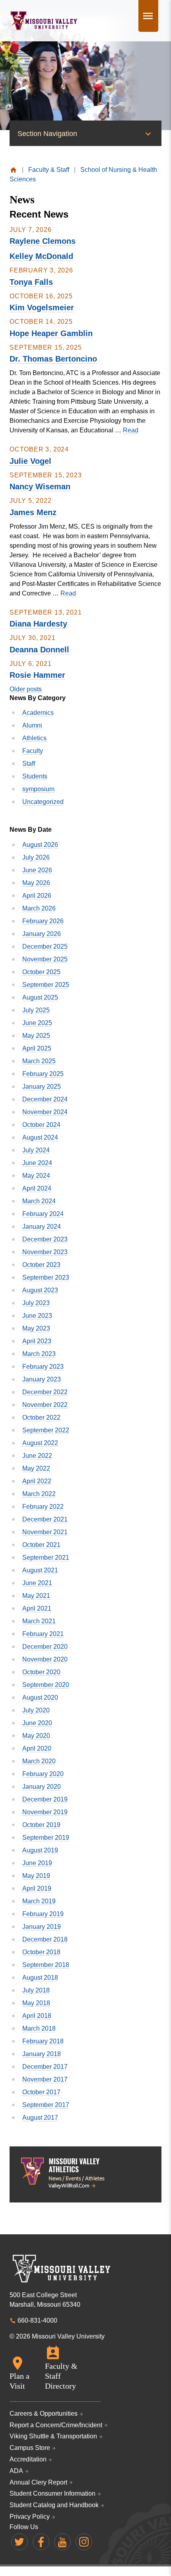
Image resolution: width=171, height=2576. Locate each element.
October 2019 (41, 1825)
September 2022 (46, 1430)
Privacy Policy (30, 2517)
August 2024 (40, 1137)
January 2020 (42, 1787)
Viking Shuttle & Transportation (53, 2436)
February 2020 (43, 1774)
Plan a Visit (19, 2381)
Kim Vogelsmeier (42, 307)
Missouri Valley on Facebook (41, 2542)
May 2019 (36, 1876)
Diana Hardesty (38, 624)
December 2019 (45, 1799)
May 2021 (36, 1596)
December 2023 (45, 1239)
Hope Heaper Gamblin (51, 333)
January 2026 (42, 934)
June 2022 (37, 1456)
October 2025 (41, 972)
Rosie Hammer (37, 675)
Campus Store (30, 2448)
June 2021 (37, 1583)
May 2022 (36, 1468)
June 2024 (37, 1163)
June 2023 (37, 1316)
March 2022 (39, 1494)
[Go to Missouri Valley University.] (13, 170)
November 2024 (45, 1112)
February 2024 (43, 1214)
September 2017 (46, 2105)
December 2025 (45, 947)
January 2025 (42, 1087)
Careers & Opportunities (44, 2414)
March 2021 (39, 1621)
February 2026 (43, 921)
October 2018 (41, 1952)
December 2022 (45, 1392)
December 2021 (45, 1519)
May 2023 (36, 1328)
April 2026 (37, 896)
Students (35, 776)
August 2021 (40, 1570)
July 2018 (36, 1990)
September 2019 (46, 1838)
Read (131, 430)
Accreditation (28, 2459)
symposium (38, 789)
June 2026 (37, 870)
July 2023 (36, 1303)
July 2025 (36, 1010)
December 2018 (45, 1939)
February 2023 (43, 1367)
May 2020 (36, 1736)
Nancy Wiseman (40, 486)
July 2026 (36, 857)
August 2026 (40, 845)
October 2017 (41, 2092)
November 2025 (45, 959)
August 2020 (40, 1698)
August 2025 (40, 997)
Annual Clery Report (38, 2482)
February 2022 (43, 1507)
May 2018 (36, 2003)
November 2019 (45, 1812)
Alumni (32, 725)
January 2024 (42, 1227)
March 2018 (39, 2028)
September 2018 (46, 1965)
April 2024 (37, 1188)
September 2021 (46, 1557)
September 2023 (46, 1277)
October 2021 (41, 1545)
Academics (38, 713)
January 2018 (42, 2054)
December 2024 (45, 1099)
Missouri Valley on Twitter (19, 2542)
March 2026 (39, 908)
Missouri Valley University (44, 21)
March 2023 (39, 1354)
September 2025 (46, 985)
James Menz (33, 512)
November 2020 (45, 1659)
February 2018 (43, 2041)
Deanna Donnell (39, 650)
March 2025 (39, 1061)
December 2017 (45, 2067)
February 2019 (43, 1914)
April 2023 (37, 1341)
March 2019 (39, 1901)
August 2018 (40, 1978)
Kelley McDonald (41, 256)
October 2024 (41, 1125)
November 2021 (45, 1532)
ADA (16, 2471)
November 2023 (45, 1252)
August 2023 (40, 1290)
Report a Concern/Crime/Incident (56, 2425)
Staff (29, 764)
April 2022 (37, 1481)
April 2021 (37, 1608)
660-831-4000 (37, 2320)
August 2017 (40, 2118)
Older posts (26, 689)
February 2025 (43, 1074)
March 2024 (39, 1201)
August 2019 (40, 1850)
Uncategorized (43, 802)
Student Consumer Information (52, 2493)
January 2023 (42, 1379)
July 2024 (36, 1150)
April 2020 (37, 1748)
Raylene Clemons (43, 241)
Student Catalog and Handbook (54, 2505)
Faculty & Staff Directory (61, 2376)
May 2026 (36, 883)
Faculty (33, 751)
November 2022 (45, 1405)
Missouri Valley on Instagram (84, 2542)
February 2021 (43, 1634)
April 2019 (37, 1888)
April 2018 (37, 2016)
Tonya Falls (31, 282)
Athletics (34, 738)
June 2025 (37, 1023)
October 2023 (41, 1265)
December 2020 (45, 1647)
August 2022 (40, 1443)
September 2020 (46, 1685)
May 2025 (36, 1036)
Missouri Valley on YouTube (62, 2542)
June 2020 (37, 1723)
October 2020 (41, 1672)
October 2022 (41, 1417)
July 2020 (36, 1710)
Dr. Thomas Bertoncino (53, 359)
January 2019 (42, 1927)
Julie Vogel (30, 461)
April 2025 (37, 1048)
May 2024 (36, 1176)
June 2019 (37, 1863)
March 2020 (39, 1761)
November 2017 (45, 2079)
